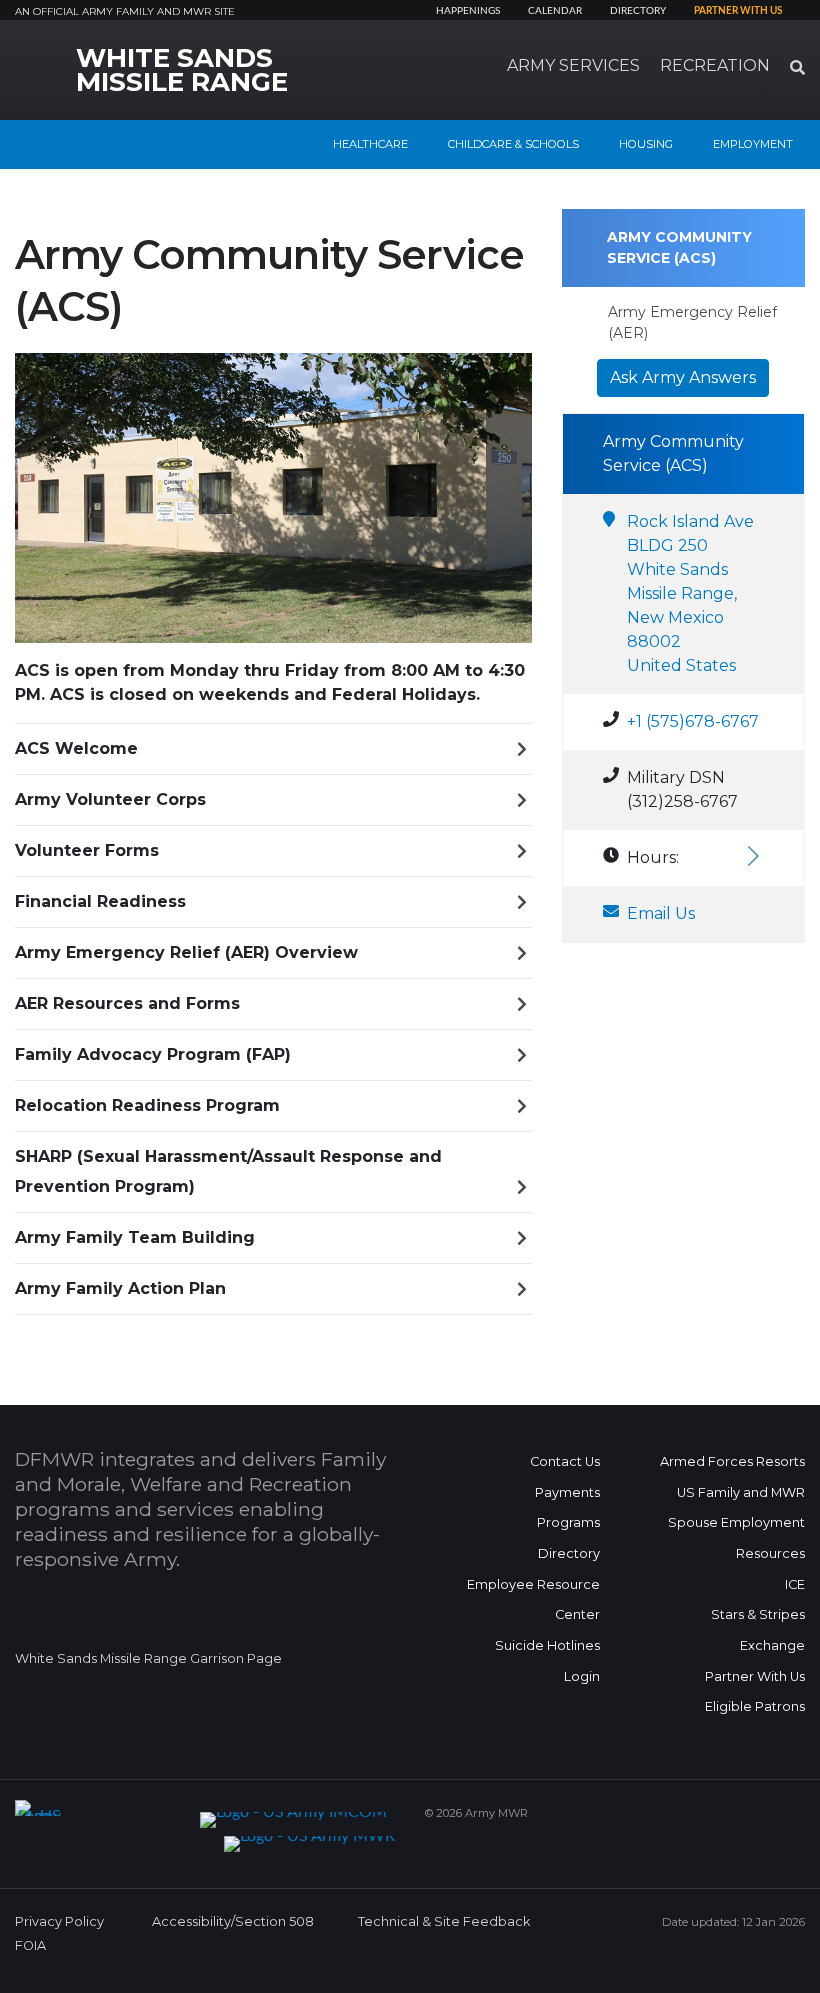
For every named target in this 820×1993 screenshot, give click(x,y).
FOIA (30, 1945)
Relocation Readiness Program (147, 1105)
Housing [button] (646, 144)
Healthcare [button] (370, 144)
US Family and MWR (741, 1492)
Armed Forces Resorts (732, 1461)
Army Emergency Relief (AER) (692, 322)
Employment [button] (753, 144)
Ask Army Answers (683, 377)
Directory (638, 11)
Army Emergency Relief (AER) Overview (186, 952)
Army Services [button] (573, 65)
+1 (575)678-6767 (693, 721)
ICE (795, 1584)
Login (582, 1676)
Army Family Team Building (135, 1237)
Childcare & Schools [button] (513, 144)
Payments (567, 1492)
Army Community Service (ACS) (679, 247)
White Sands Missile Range (182, 70)
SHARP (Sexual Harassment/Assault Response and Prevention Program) (228, 1171)
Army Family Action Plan (120, 1288)
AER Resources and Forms (127, 1003)
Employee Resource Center (533, 1600)
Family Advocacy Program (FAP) (153, 1054)
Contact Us (565, 1461)
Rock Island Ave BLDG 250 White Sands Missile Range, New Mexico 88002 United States (690, 593)
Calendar (555, 11)
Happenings (468, 11)
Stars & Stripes (758, 1614)
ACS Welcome (76, 748)
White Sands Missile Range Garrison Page (148, 1658)
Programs (568, 1522)
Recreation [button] (715, 65)
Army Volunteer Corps (110, 799)
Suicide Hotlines (547, 1645)
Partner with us (738, 11)
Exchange (772, 1645)
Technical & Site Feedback (444, 1921)
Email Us (661, 913)
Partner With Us (755, 1676)
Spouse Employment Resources (736, 1538)
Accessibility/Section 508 (233, 1921)
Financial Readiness (100, 901)
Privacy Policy (59, 1921)
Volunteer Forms (87, 850)
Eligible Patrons (755, 1706)
